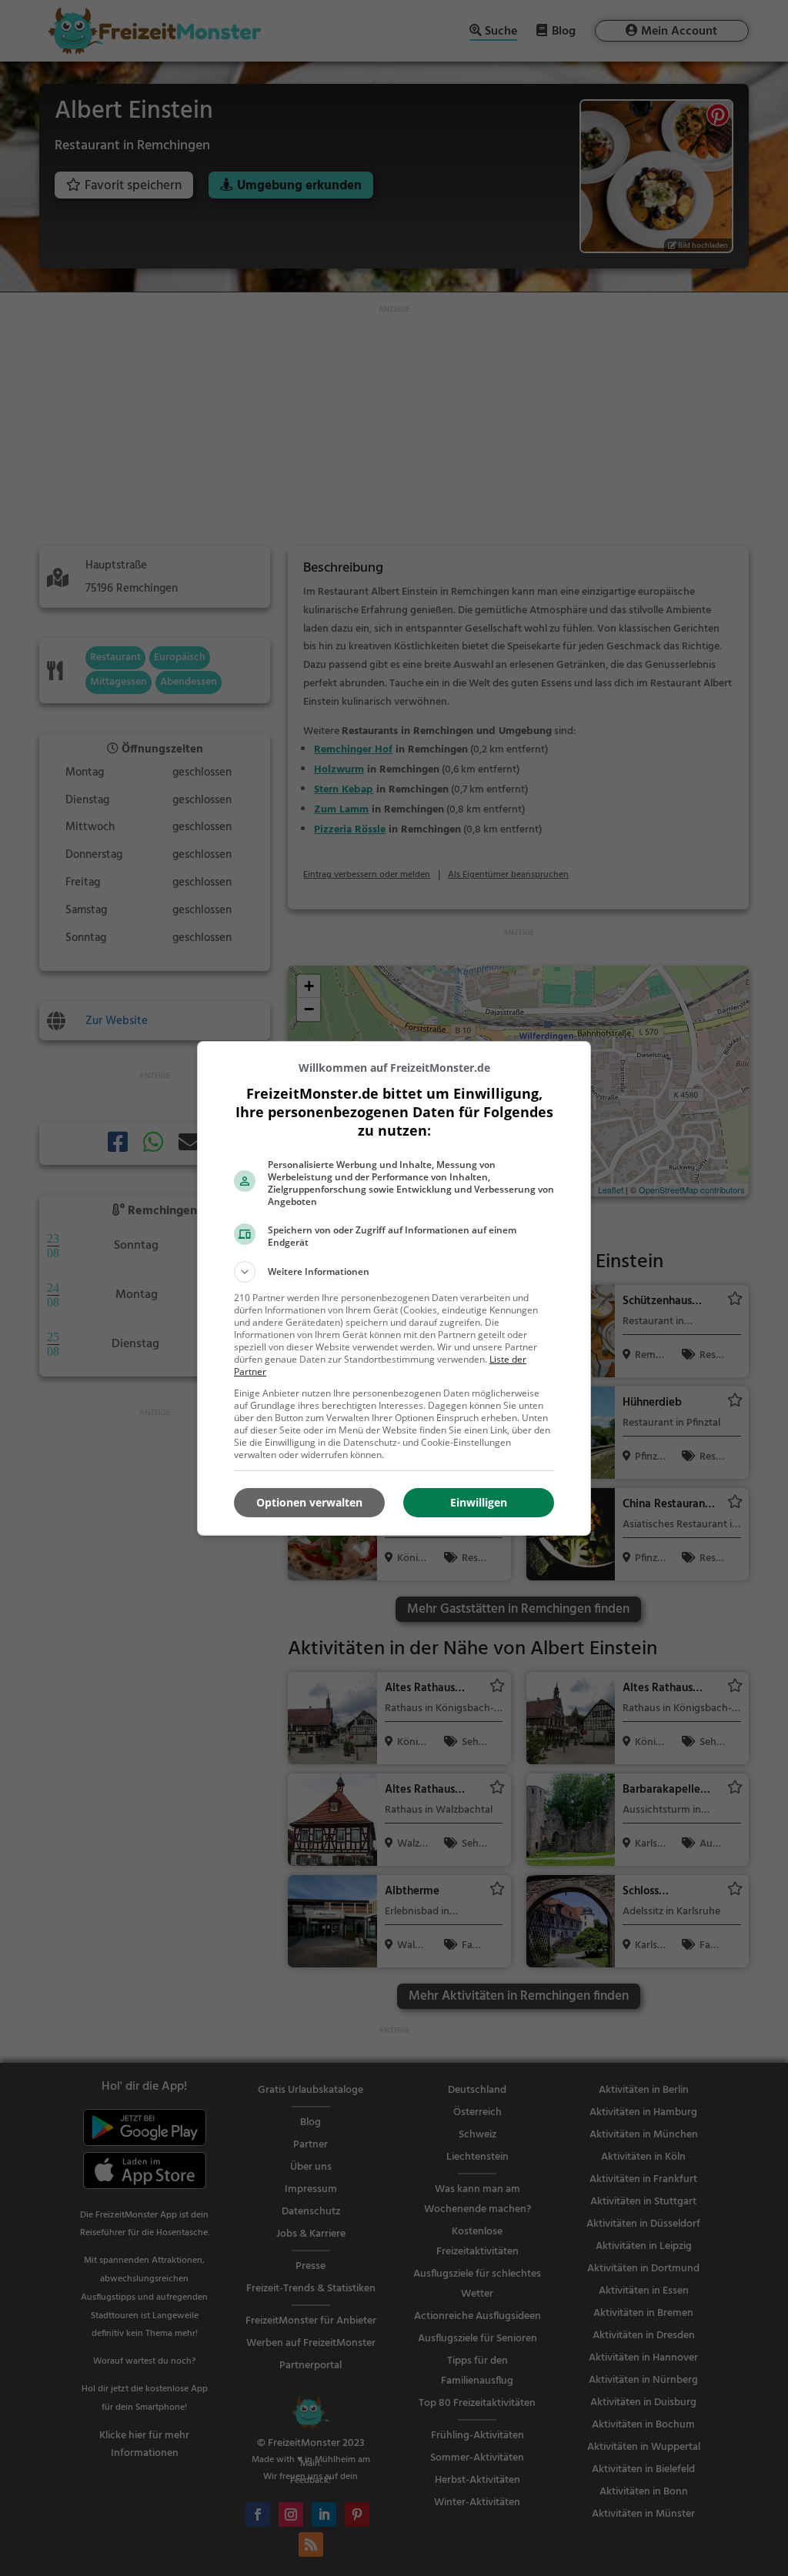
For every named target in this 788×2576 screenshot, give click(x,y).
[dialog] (394, 1288)
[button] (394, 1272)
